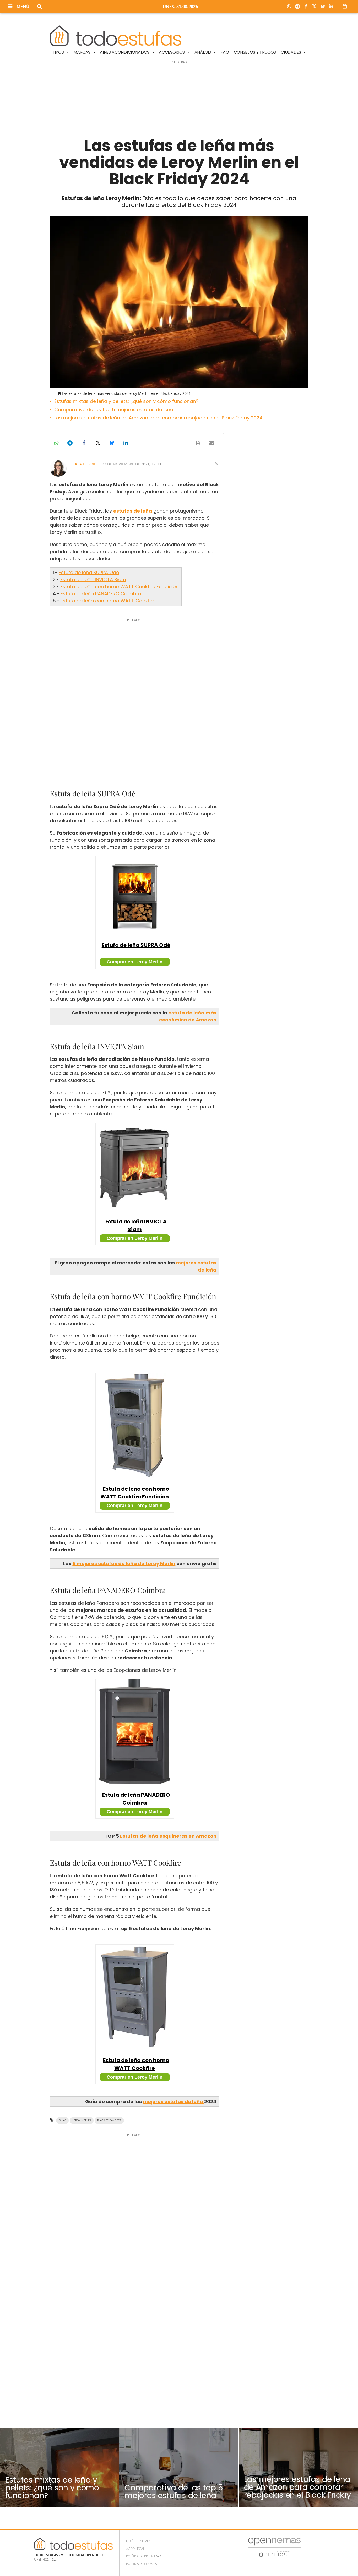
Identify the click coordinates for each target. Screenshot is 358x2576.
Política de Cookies (142, 2564)
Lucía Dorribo (85, 464)
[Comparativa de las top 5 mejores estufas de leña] (179, 2467)
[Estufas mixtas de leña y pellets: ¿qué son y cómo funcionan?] (59, 2467)
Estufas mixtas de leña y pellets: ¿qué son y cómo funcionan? (126, 401)
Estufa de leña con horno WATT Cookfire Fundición (120, 587)
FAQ (225, 52)
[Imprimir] (198, 443)
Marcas (82, 52)
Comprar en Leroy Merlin (135, 962)
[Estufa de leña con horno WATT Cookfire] (135, 1997)
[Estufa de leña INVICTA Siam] (135, 1167)
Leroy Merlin (82, 2120)
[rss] (216, 464)
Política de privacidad (143, 2556)
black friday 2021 (109, 2120)
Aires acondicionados (125, 52)
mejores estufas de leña (173, 2102)
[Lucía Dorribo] (58, 468)
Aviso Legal (135, 2549)
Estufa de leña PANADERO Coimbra (101, 594)
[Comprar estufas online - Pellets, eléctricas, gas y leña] (116, 35)
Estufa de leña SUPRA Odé (89, 572)
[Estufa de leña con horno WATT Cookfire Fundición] (135, 1425)
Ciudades (291, 52)
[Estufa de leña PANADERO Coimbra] (135, 1731)
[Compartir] (290, 7)
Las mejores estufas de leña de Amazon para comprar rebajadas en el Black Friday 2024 (158, 418)
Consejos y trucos (255, 52)
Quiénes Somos (139, 2541)
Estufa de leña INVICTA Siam (93, 579)
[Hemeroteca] (345, 6)
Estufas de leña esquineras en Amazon (168, 1836)
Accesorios (172, 52)
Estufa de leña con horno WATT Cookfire (108, 601)
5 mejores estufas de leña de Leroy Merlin (124, 1564)
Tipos (58, 52)
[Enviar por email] (212, 443)
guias (62, 2120)
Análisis (203, 52)
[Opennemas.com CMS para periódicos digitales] (274, 2547)
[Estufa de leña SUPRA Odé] (135, 895)
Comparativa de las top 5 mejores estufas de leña (114, 410)
